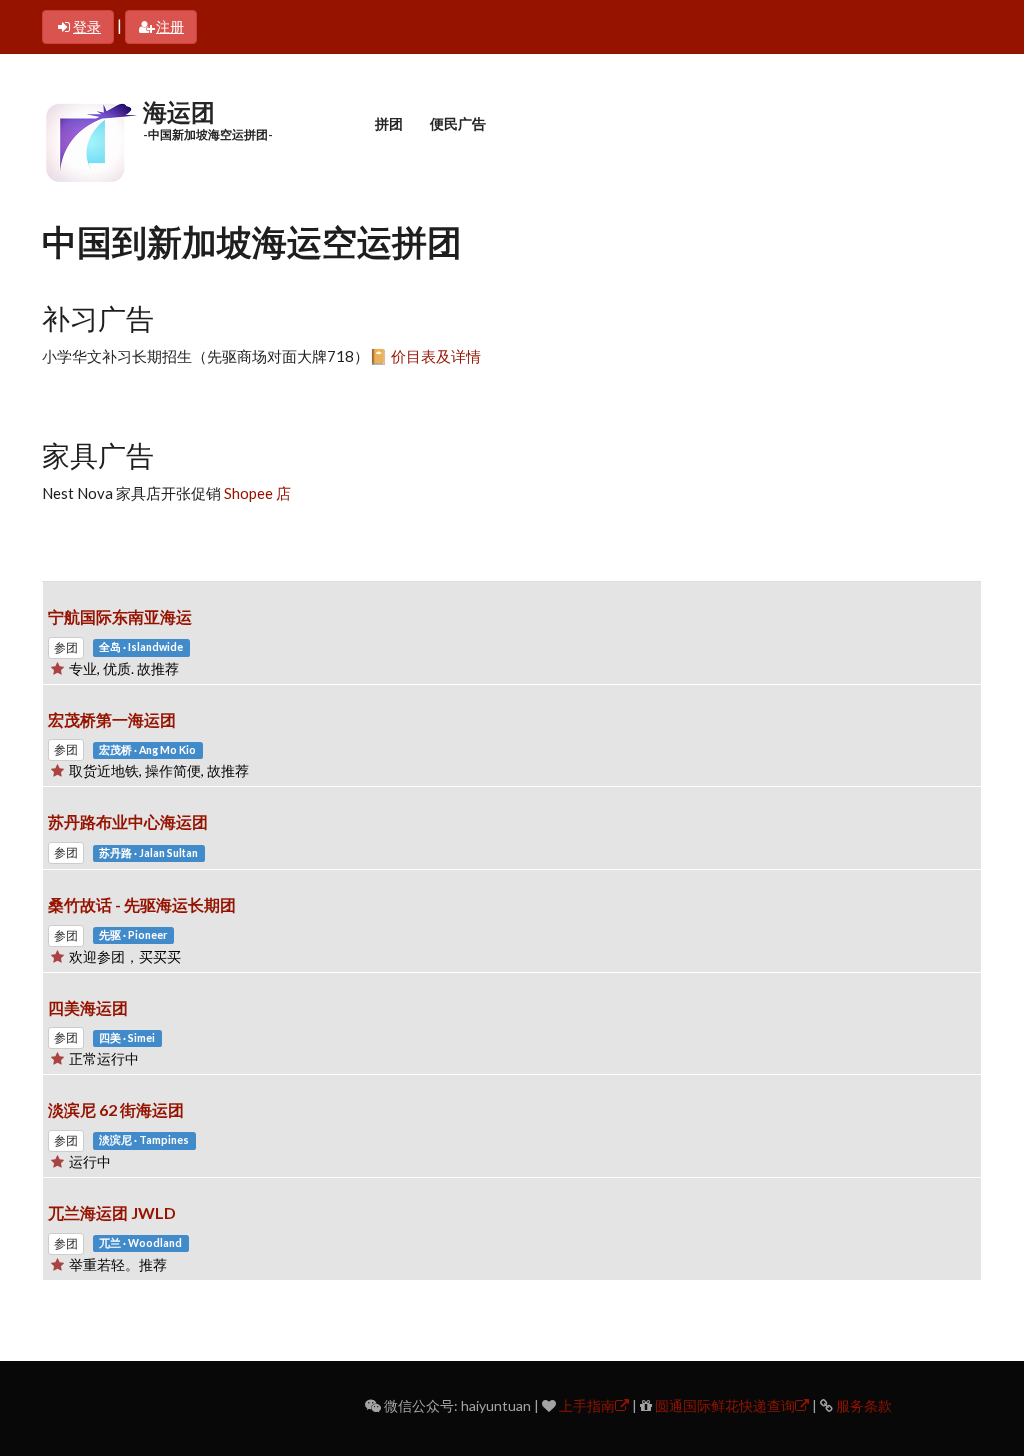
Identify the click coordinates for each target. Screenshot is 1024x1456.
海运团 (179, 111)
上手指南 (587, 1405)
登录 (87, 26)
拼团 (389, 123)
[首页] (90, 140)
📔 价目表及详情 (425, 356)
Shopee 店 (256, 493)
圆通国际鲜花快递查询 (725, 1405)
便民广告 (458, 123)
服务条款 (864, 1405)
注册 (170, 26)
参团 (66, 647)
